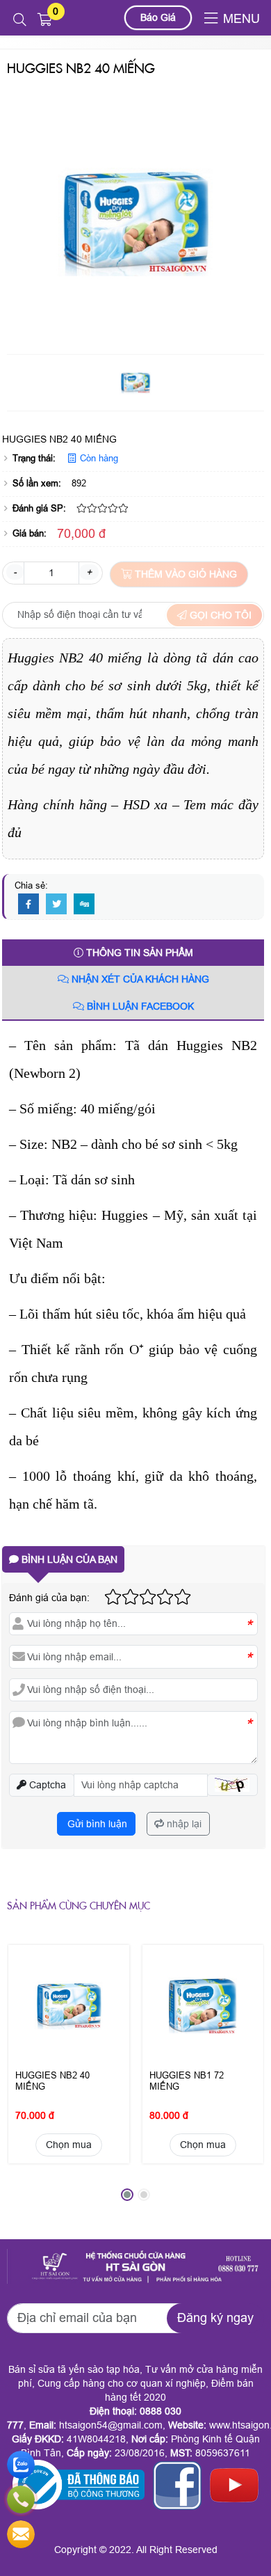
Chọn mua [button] (69, 2145)
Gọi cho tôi (219, 615)
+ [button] (89, 572)
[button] (20, 20)
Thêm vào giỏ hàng (184, 574)
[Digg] (84, 905)
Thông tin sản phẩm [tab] (138, 953)
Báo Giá (158, 17)
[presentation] (28, 2078)
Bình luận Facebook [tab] (139, 1006)
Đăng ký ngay (215, 2318)
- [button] (15, 572)
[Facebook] (28, 905)
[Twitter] (56, 905)
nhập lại (183, 1824)
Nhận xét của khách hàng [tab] (139, 979)
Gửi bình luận (96, 1824)
